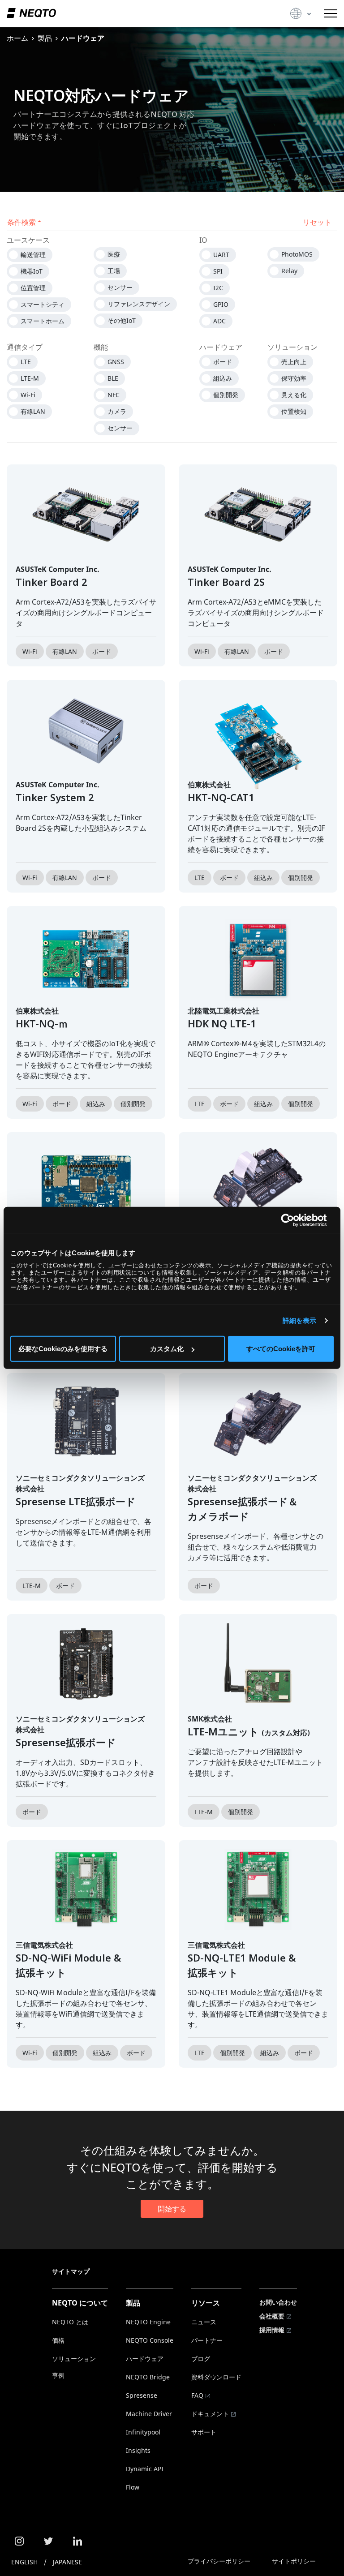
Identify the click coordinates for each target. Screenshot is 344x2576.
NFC (114, 395)
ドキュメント (210, 2414)
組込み (223, 378)
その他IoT (122, 320)
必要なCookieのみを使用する (63, 1349)
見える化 (294, 395)
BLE (113, 378)
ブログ (201, 2359)
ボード (223, 362)
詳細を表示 (300, 1320)
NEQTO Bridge (148, 2377)
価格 (58, 2340)
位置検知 (294, 411)
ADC (219, 321)
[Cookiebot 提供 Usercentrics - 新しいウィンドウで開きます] (295, 1220)
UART (221, 255)
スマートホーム (43, 321)
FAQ (197, 2395)
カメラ (117, 411)
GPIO (221, 304)
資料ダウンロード (216, 2377)
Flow (133, 2487)
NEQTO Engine (148, 2322)
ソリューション (74, 2359)
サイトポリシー (294, 2561)
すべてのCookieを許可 (281, 1349)
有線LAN (33, 411)
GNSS (116, 362)
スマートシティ (43, 304)
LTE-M (30, 378)
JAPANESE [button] (67, 2562)
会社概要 (272, 2316)
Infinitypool (143, 2432)
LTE (26, 362)
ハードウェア (145, 2359)
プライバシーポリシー (219, 2561)
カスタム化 (167, 1349)
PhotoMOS (297, 254)
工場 (114, 271)
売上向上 (294, 362)
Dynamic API (145, 2469)
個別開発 (226, 395)
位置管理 (33, 288)
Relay (289, 271)
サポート (204, 2432)
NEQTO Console (150, 2340)
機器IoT (32, 271)
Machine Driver (149, 2414)
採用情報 (272, 2330)
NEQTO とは (70, 2322)
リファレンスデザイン (139, 304)
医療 (114, 254)
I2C (218, 288)
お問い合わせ (278, 2302)
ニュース (204, 2322)
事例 (58, 2375)
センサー (120, 287)
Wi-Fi (28, 395)
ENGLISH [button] (24, 2562)
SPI (218, 271)
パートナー (207, 2340)
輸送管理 (33, 255)
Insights (138, 2450)
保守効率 (294, 378)
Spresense (142, 2395)
